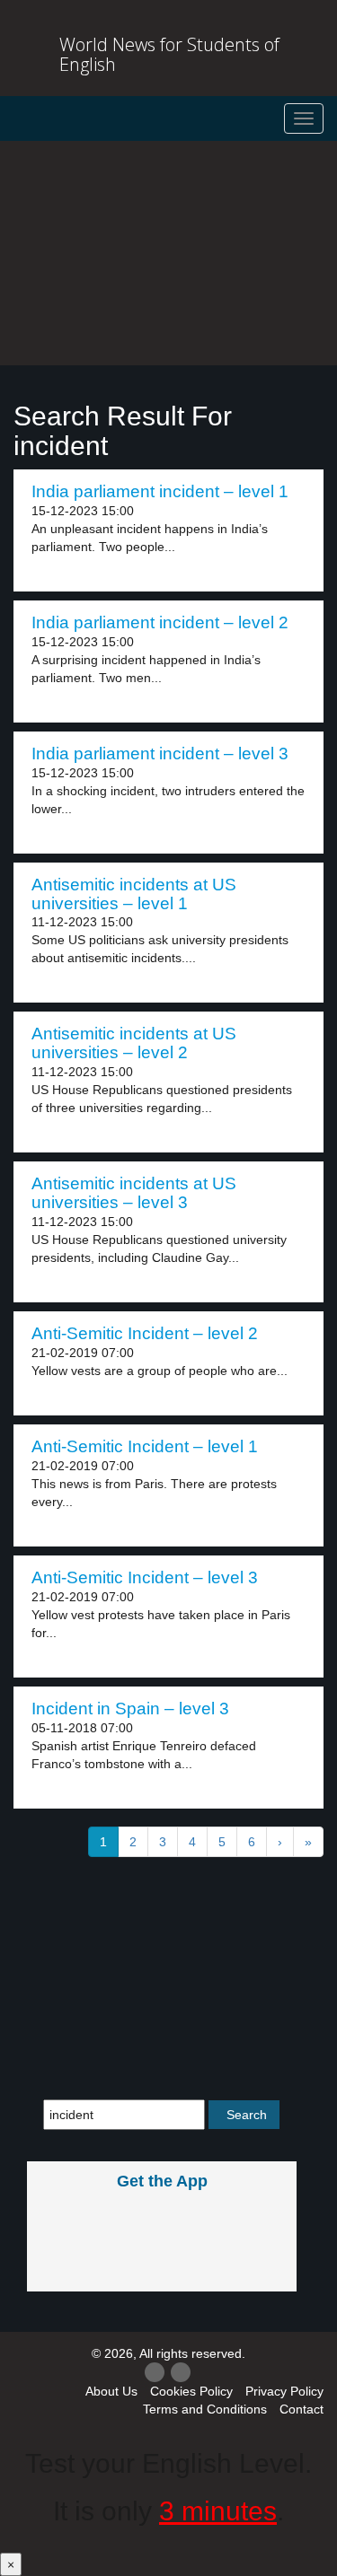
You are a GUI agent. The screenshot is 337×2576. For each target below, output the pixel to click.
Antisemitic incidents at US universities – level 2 (134, 1043)
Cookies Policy (191, 2391)
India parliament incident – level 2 (160, 622)
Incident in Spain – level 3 (130, 1709)
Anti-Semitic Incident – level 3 (145, 1577)
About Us (111, 2391)
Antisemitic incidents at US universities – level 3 (134, 1193)
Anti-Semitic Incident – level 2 (145, 1333)
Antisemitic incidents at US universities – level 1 (134, 894)
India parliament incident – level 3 (160, 754)
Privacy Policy (284, 2391)
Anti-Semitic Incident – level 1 (145, 1446)
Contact (302, 2409)
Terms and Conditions (205, 2409)
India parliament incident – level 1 (160, 491)
